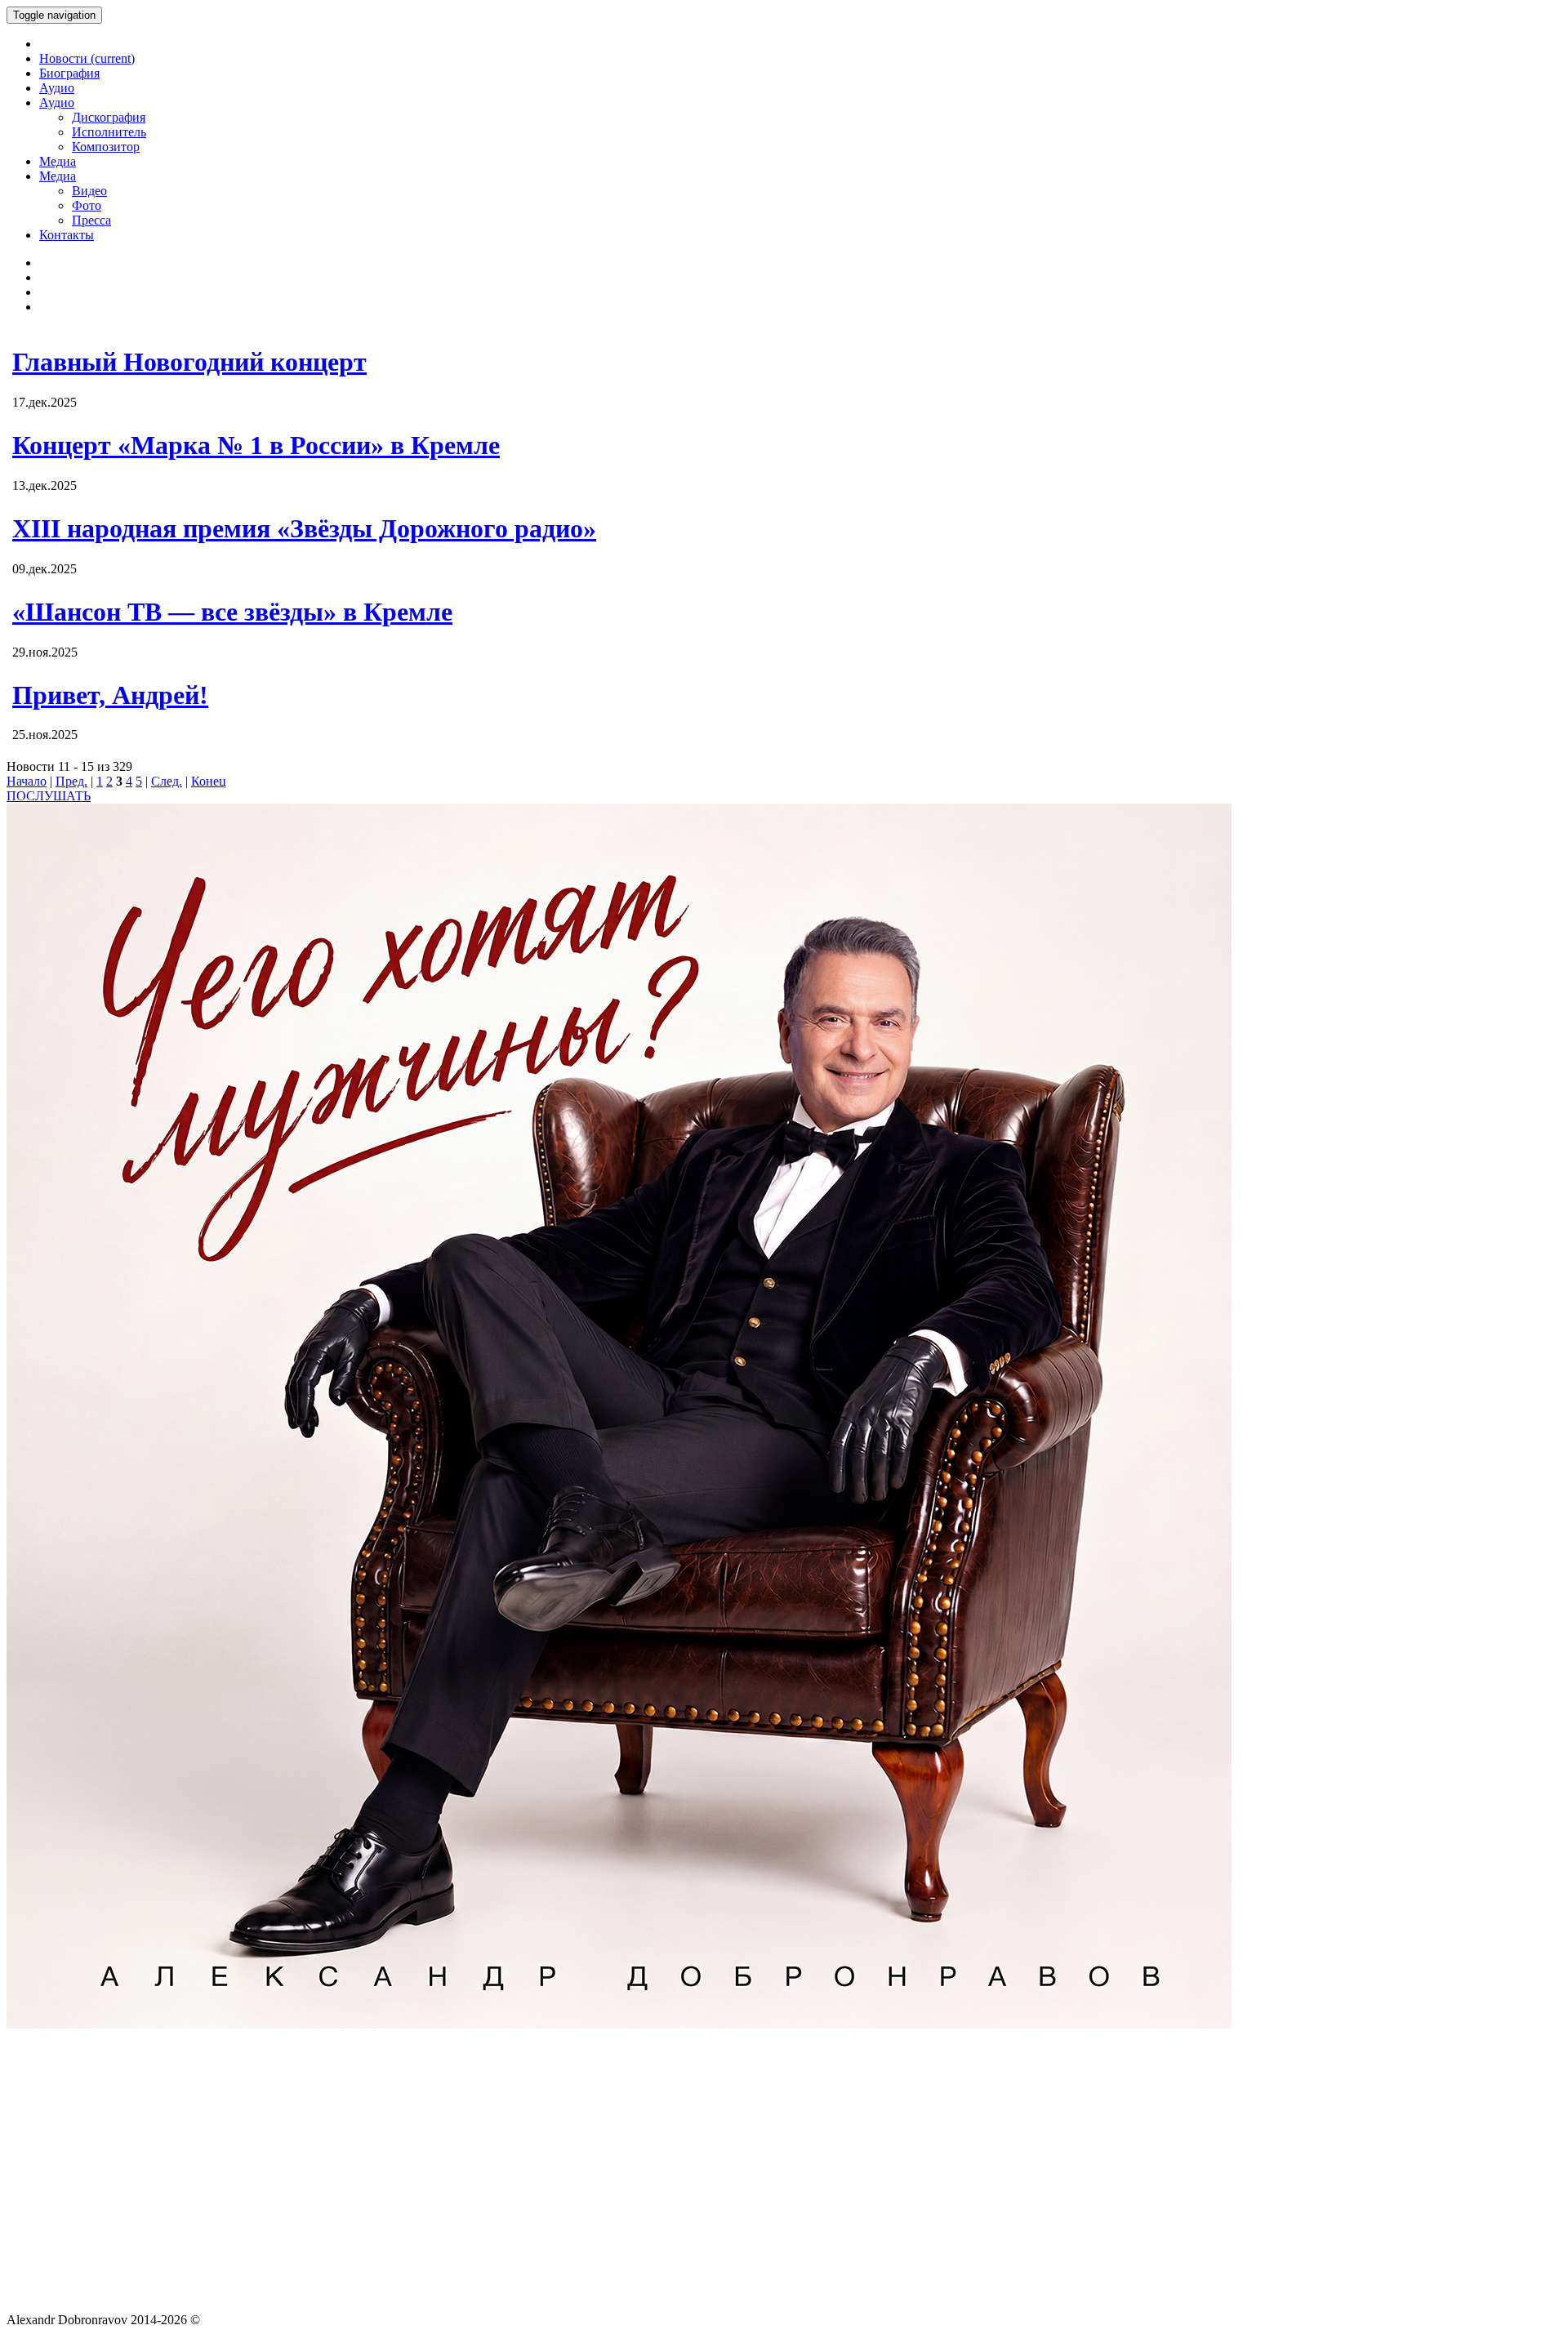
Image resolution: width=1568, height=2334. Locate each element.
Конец (209, 781)
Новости (87, 58)
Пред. (71, 781)
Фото (87, 205)
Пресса (91, 220)
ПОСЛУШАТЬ (49, 796)
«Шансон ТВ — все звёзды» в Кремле (232, 612)
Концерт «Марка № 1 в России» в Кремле (256, 445)
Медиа (58, 161)
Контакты (67, 235)
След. (167, 781)
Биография (69, 73)
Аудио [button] (57, 102)
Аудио (57, 88)
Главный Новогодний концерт (189, 362)
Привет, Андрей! (110, 695)
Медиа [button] (58, 176)
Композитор (106, 147)
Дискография (109, 117)
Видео (89, 191)
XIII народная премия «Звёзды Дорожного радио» (304, 528)
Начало (27, 781)
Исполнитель (109, 132)
